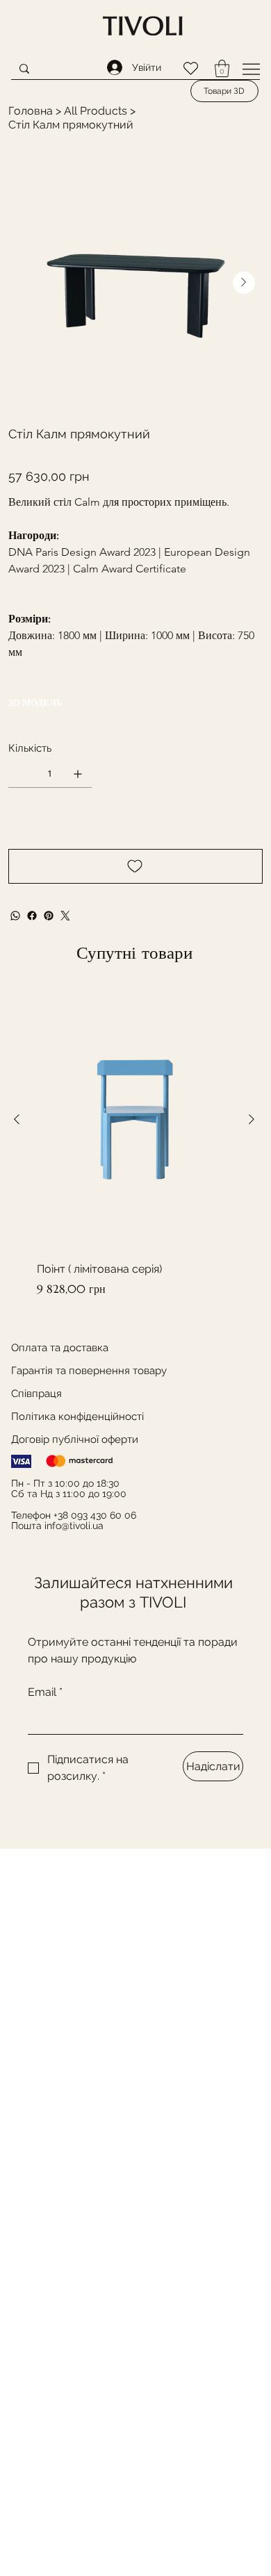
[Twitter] (65, 916)
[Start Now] (144, 26)
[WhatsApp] (15, 916)
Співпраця (36, 1394)
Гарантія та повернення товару (89, 1371)
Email (45, 1692)
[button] (222, 68)
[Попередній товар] (17, 1119)
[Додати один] (78, 774)
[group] (134, 1143)
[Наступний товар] (252, 1119)
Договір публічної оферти (75, 1439)
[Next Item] (244, 283)
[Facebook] (32, 916)
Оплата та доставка (60, 1348)
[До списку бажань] (136, 866)
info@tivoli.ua (74, 1526)
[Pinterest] (49, 916)
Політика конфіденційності (77, 1417)
